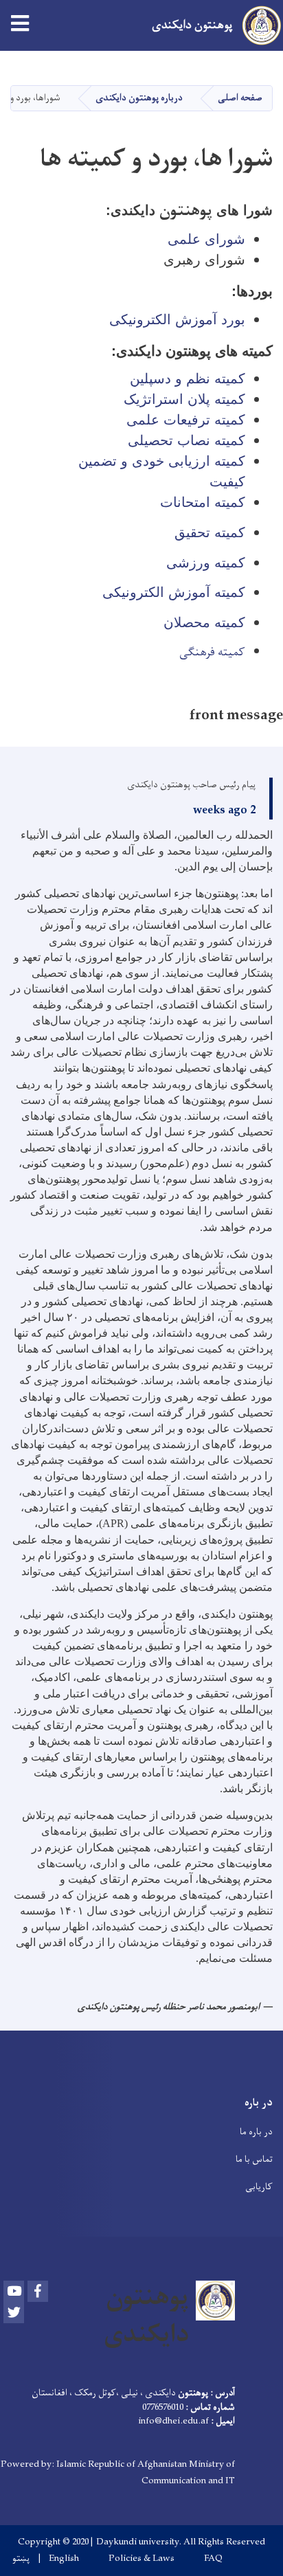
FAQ (213, 2559)
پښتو (21, 2559)
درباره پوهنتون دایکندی (139, 98)
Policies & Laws (141, 2559)
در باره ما (256, 2132)
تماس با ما (254, 2159)
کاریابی (259, 2187)
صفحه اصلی (240, 98)
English (64, 2559)
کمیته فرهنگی (212, 653)
